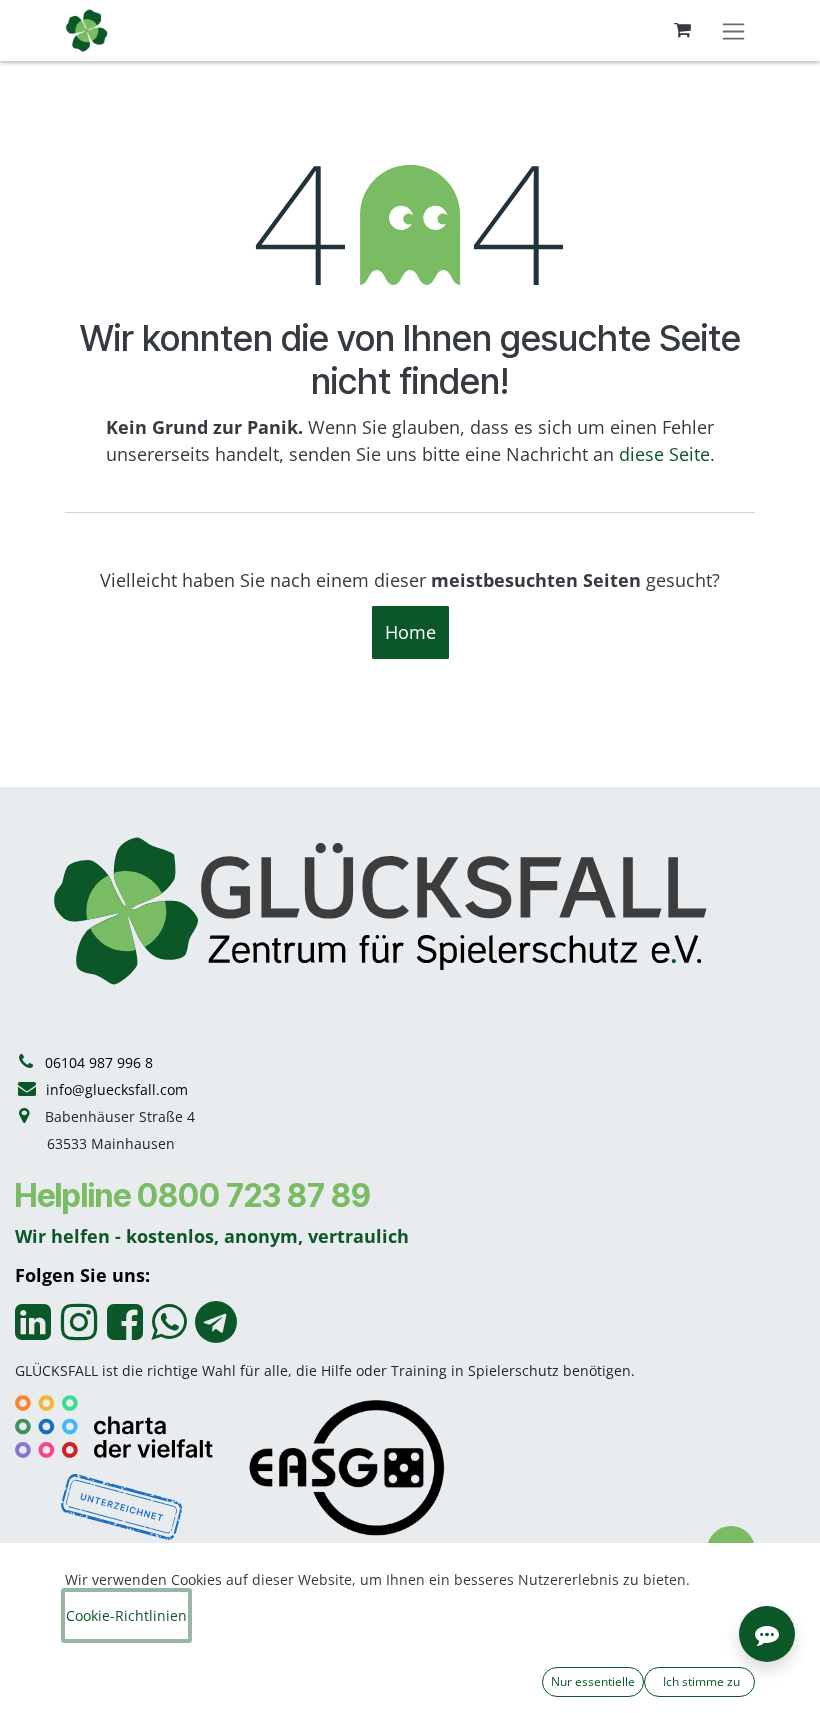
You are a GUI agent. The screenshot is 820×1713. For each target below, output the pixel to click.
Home (410, 632)
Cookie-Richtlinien (126, 1615)
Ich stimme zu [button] (700, 1681)
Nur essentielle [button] (593, 1681)
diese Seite (664, 454)
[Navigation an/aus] (733, 30)
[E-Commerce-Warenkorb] (682, 30)
